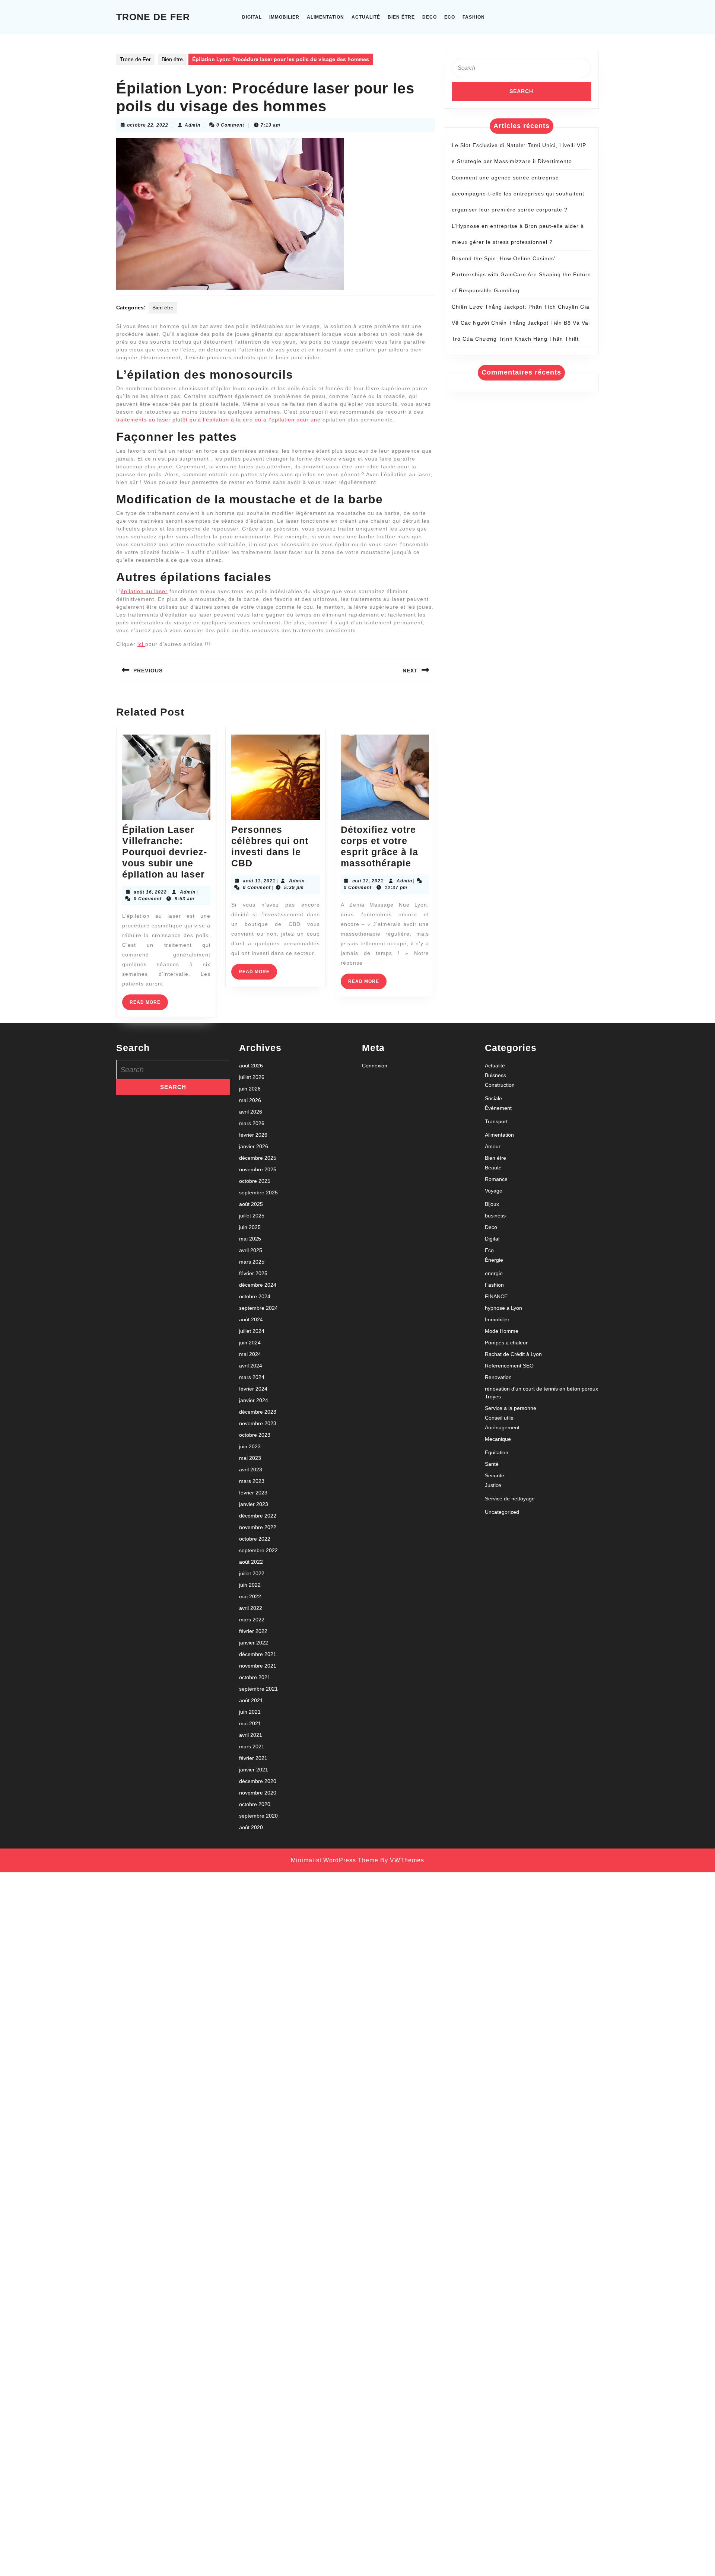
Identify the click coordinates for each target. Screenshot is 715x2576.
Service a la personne (511, 1408)
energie (494, 1273)
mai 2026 (250, 1100)
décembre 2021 (258, 1654)
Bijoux (492, 1204)
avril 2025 (251, 1250)
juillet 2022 (252, 1573)
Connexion (375, 1066)
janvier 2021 (254, 1770)
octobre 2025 (255, 1181)
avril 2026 (251, 1112)
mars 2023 (252, 1481)
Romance (496, 1179)
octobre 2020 (255, 1804)
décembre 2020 (258, 1781)
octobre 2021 (255, 1677)
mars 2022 (252, 1620)
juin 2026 (250, 1089)
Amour (493, 1146)
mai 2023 (250, 1458)
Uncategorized (502, 1512)
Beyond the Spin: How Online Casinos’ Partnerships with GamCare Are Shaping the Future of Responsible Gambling (521, 274)
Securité (495, 1475)
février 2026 (253, 1135)
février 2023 (253, 1493)
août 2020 (251, 1827)
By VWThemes (402, 1860)
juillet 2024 (252, 1331)
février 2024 (253, 1389)
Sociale (493, 1098)
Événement (498, 1108)
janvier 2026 (254, 1146)
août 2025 (251, 1204)
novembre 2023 (258, 1423)
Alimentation (325, 17)
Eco (450, 17)
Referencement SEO (509, 1366)
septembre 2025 (258, 1193)
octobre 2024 (255, 1296)
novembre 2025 (258, 1169)
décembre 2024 (258, 1285)
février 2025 (253, 1273)
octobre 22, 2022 (148, 125)
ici (141, 644)
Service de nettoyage (510, 1499)
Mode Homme (502, 1331)
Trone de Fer (153, 17)
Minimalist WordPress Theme (335, 1860)
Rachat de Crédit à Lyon (513, 1354)
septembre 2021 (258, 1689)
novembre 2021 (258, 1666)
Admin (193, 125)
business (495, 1216)
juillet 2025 (252, 1216)
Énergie (494, 1260)
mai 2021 (250, 1723)
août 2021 (251, 1700)
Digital (252, 17)
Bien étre (401, 17)
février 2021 (253, 1758)
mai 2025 (250, 1239)
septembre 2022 (258, 1550)
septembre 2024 (258, 1308)
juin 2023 (250, 1446)
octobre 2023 (255, 1435)
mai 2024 (250, 1354)
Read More (149, 1005)
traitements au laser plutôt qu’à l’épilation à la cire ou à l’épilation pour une (218, 420)
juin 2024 (250, 1343)
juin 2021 (250, 1712)
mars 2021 (252, 1746)
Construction (500, 1085)
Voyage (494, 1191)
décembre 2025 (258, 1158)
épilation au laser (144, 591)
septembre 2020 (258, 1816)
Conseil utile (499, 1418)
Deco (430, 17)
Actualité (366, 17)
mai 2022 (250, 1596)
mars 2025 (252, 1262)
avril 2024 (251, 1366)
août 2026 (251, 1066)
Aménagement (502, 1427)
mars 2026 (252, 1123)
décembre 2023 (258, 1412)
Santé (492, 1464)
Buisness (495, 1075)
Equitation (497, 1452)
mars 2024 (252, 1377)
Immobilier (284, 17)
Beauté (493, 1168)
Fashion (474, 17)
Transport (496, 1121)
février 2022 (253, 1631)
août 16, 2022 (150, 892)
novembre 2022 (258, 1527)
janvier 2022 (254, 1643)
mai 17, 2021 (368, 881)
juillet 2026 (252, 1077)
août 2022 (251, 1562)
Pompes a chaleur (506, 1343)
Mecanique (498, 1439)
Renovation (498, 1377)
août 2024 (251, 1319)
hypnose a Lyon (503, 1308)
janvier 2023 (254, 1504)
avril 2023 (251, 1470)
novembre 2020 (258, 1793)
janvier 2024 (254, 1400)
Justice (493, 1485)
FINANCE (496, 1296)
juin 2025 (250, 1227)
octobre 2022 (255, 1539)
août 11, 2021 (259, 881)
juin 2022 (250, 1585)
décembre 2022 (258, 1516)
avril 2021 (251, 1735)
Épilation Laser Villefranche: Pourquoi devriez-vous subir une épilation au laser (165, 852)
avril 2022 (251, 1608)
